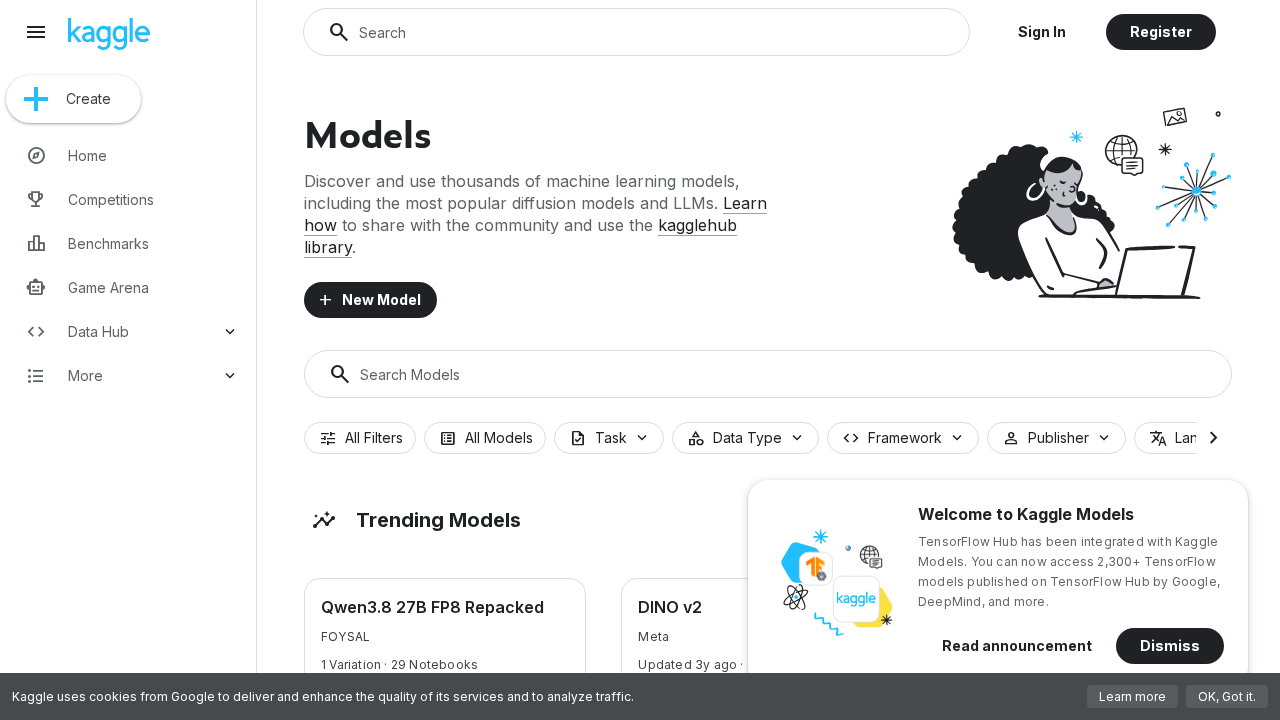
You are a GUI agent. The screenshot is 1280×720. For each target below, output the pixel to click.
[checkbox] (360, 438)
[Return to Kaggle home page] (109, 44)
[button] (1042, 32)
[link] (132, 156)
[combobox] (609, 438)
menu (36, 32)
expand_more (230, 332)
